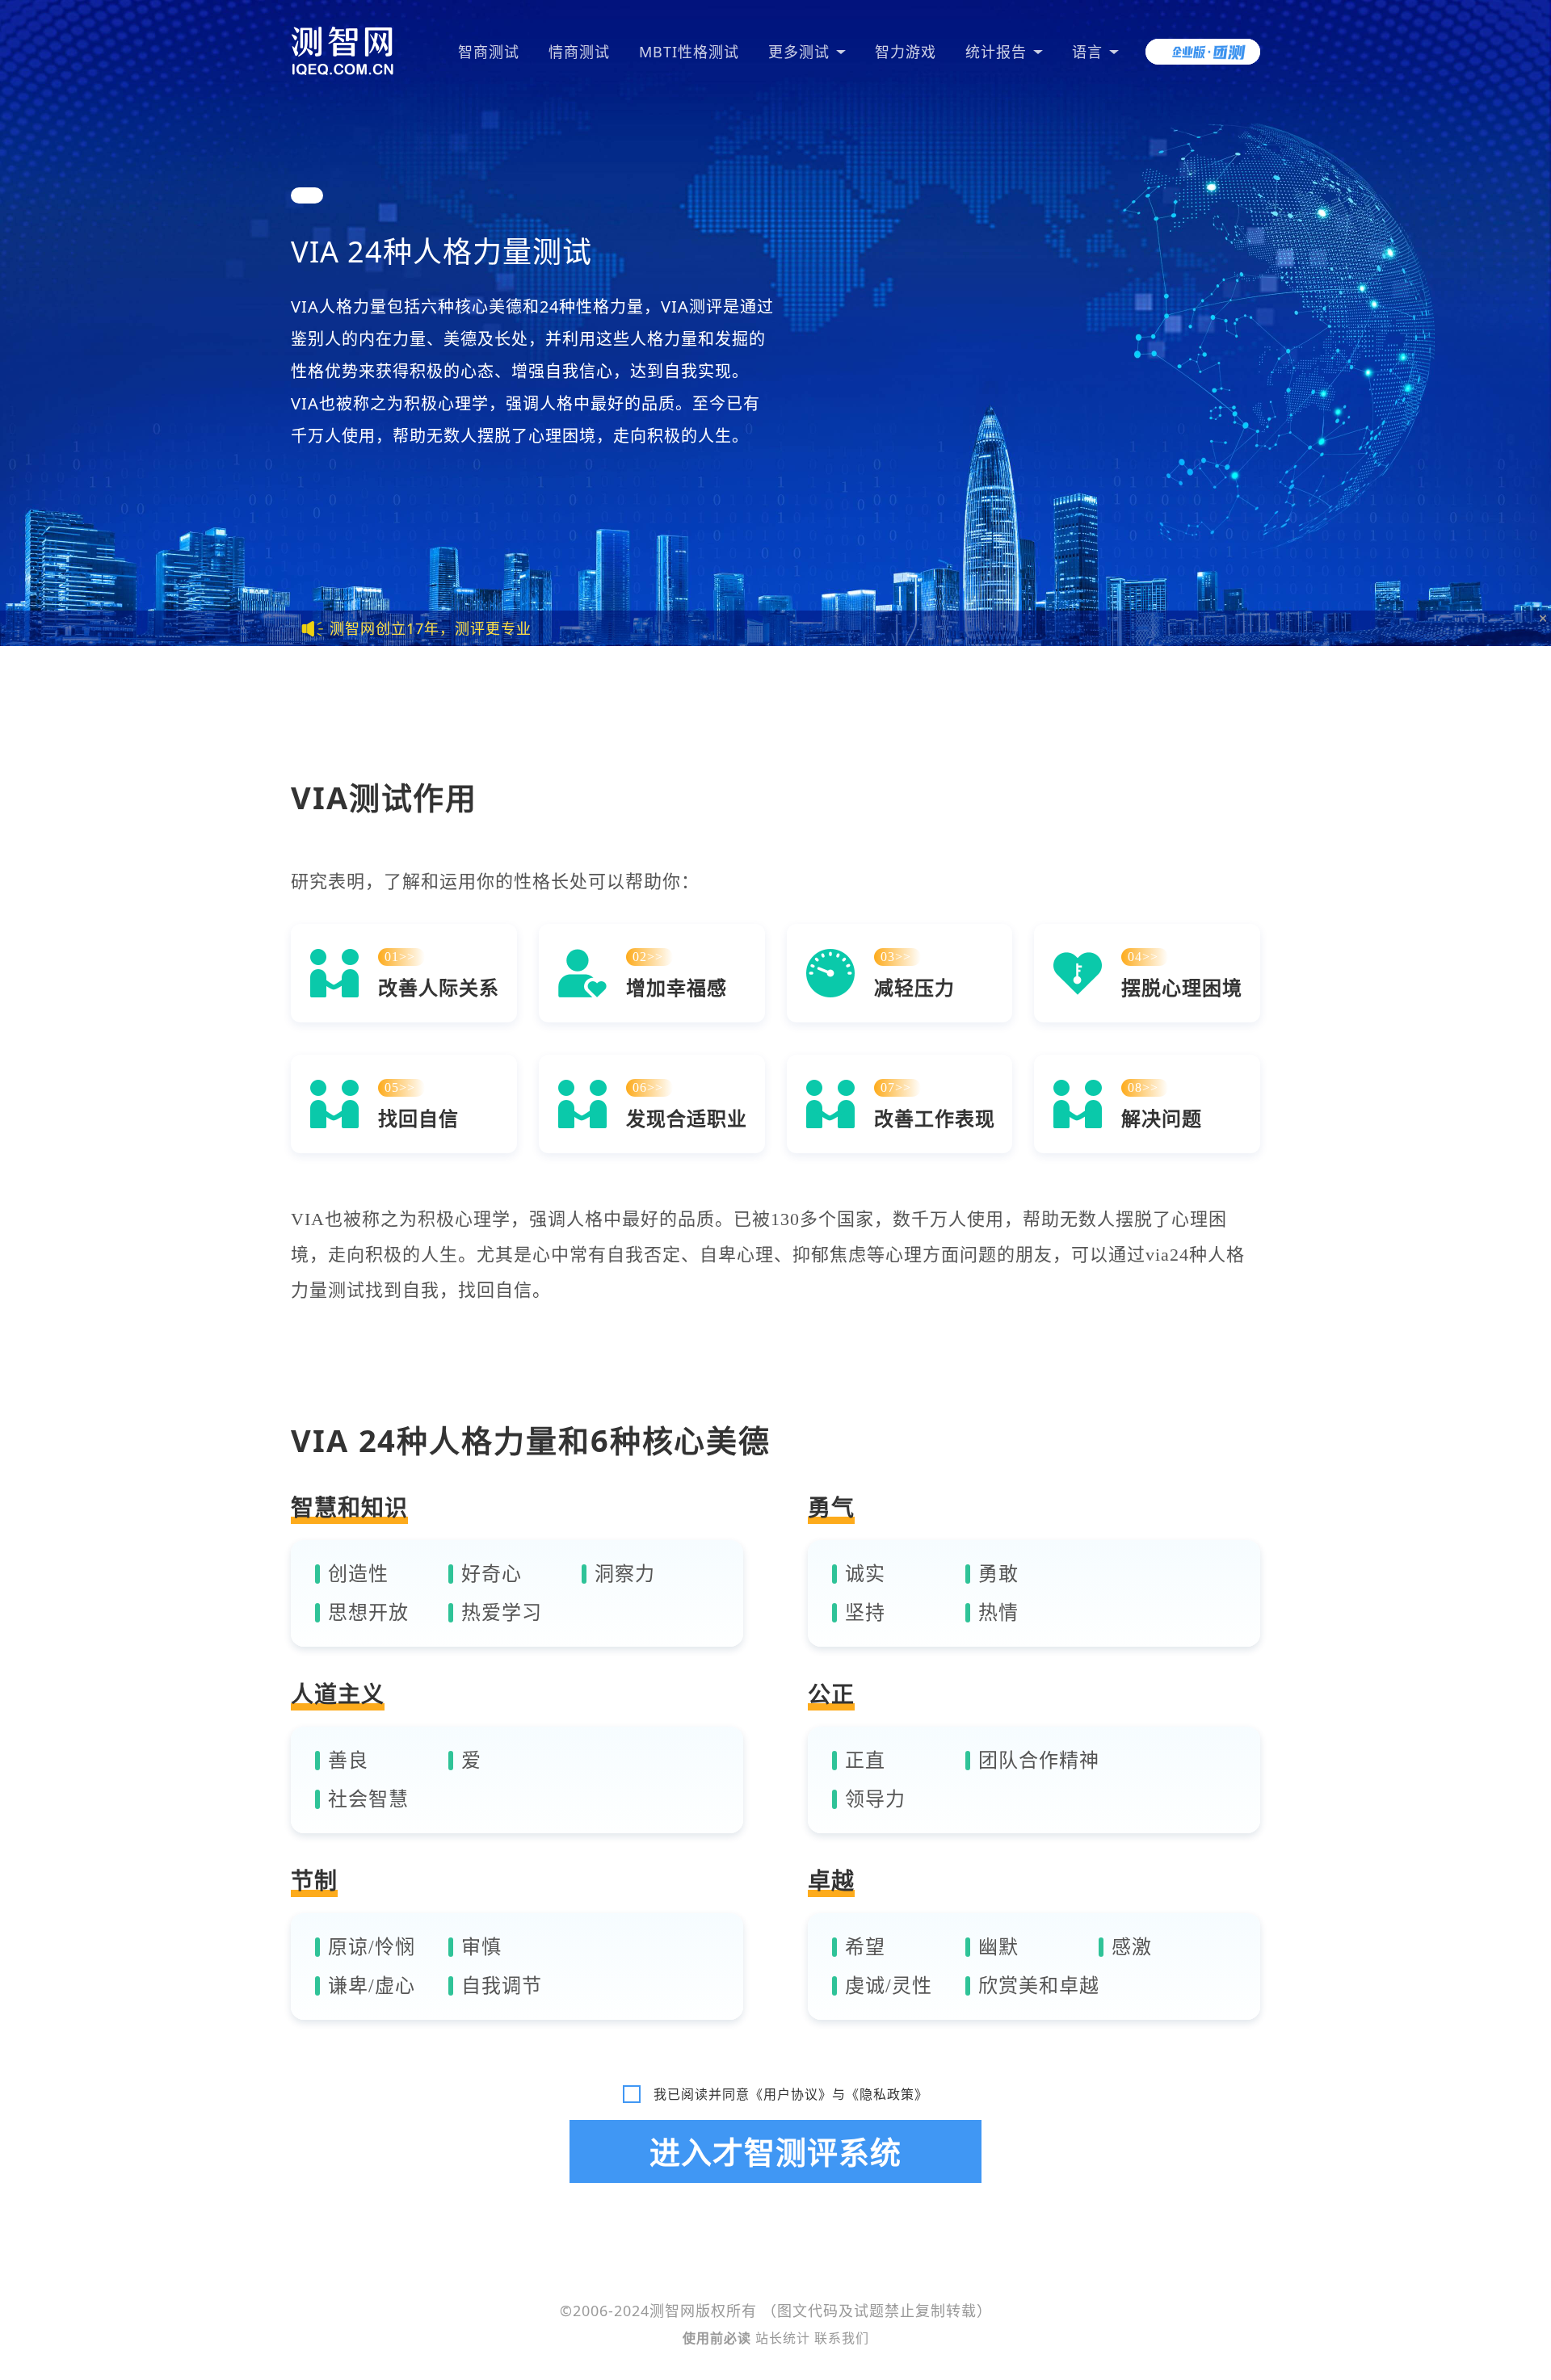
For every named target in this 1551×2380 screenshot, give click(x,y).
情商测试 (579, 52)
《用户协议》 (791, 2094)
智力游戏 (906, 52)
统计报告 (996, 52)
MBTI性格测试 (689, 52)
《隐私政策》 (887, 2094)
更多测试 (799, 52)
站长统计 (783, 2338)
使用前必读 (719, 2338)
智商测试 (489, 52)
